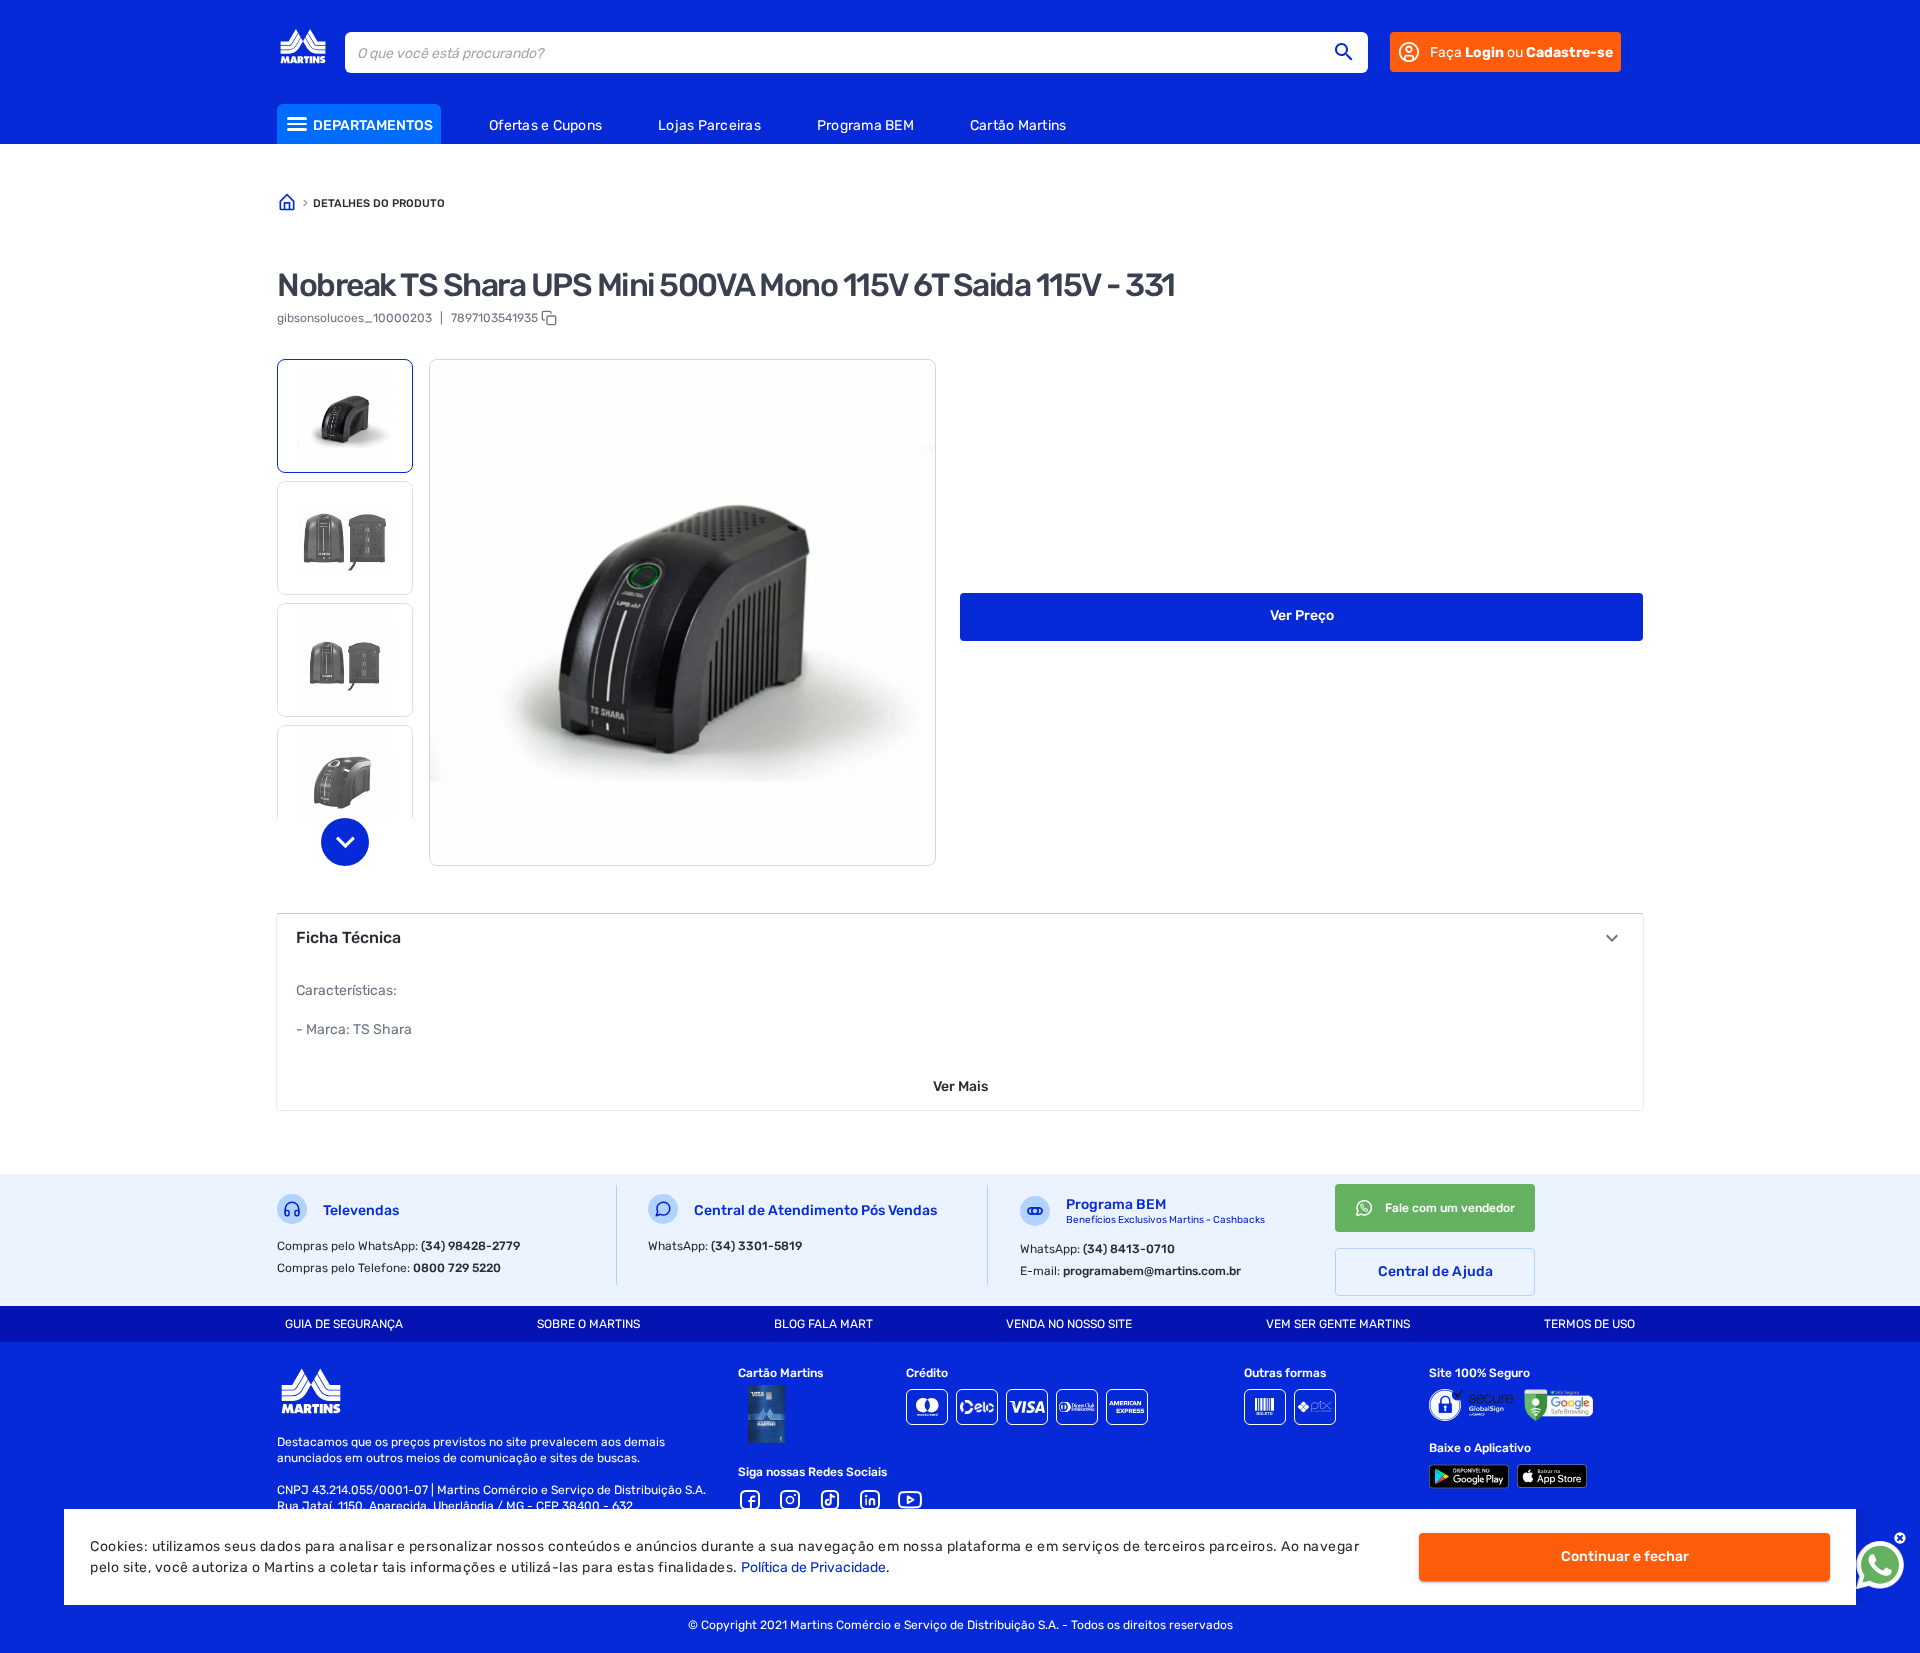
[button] (1350, 52)
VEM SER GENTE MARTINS (1338, 1324)
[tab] (345, 416)
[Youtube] (910, 1500)
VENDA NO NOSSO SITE (1069, 1324)
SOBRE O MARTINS (588, 1324)
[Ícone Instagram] (790, 1500)
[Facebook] (750, 1500)
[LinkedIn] (870, 1500)
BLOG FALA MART (823, 1324)
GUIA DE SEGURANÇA (344, 1324)
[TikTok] (830, 1500)
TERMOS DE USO (1589, 1324)
